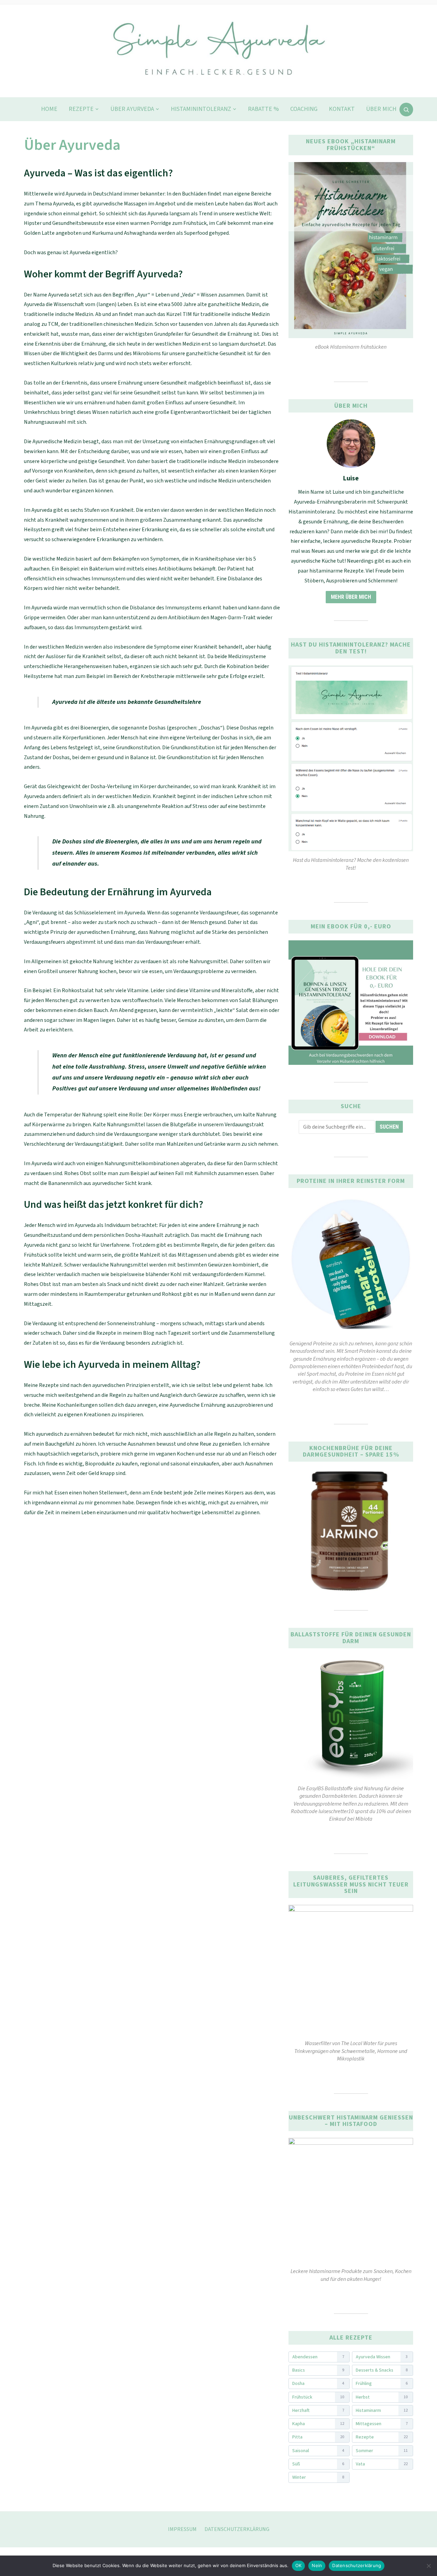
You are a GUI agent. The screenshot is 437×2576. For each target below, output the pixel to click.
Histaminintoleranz (201, 109)
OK (299, 2565)
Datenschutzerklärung (237, 2529)
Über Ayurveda (132, 109)
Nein (317, 2565)
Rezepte (81, 109)
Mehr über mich (351, 597)
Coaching (304, 109)
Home (49, 109)
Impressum (182, 2529)
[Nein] (428, 2566)
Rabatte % (263, 109)
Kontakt (342, 109)
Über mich (381, 109)
